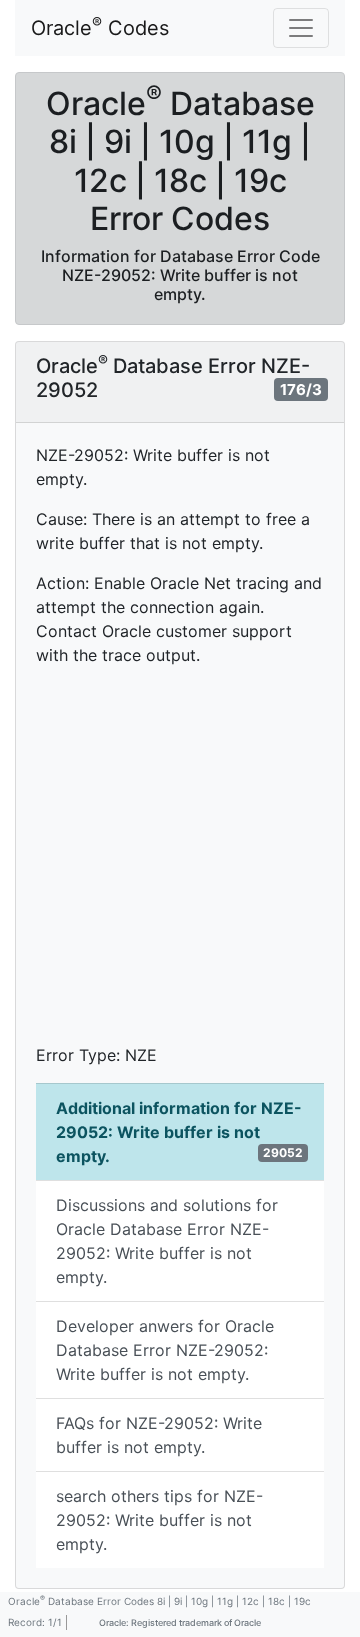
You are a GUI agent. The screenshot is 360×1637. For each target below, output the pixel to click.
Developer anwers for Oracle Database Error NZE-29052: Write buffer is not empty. (165, 1350)
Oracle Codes (100, 27)
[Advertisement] (180, 863)
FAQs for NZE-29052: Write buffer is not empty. (159, 1435)
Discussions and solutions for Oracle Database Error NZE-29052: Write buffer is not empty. (167, 1241)
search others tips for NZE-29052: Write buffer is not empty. (159, 1520)
